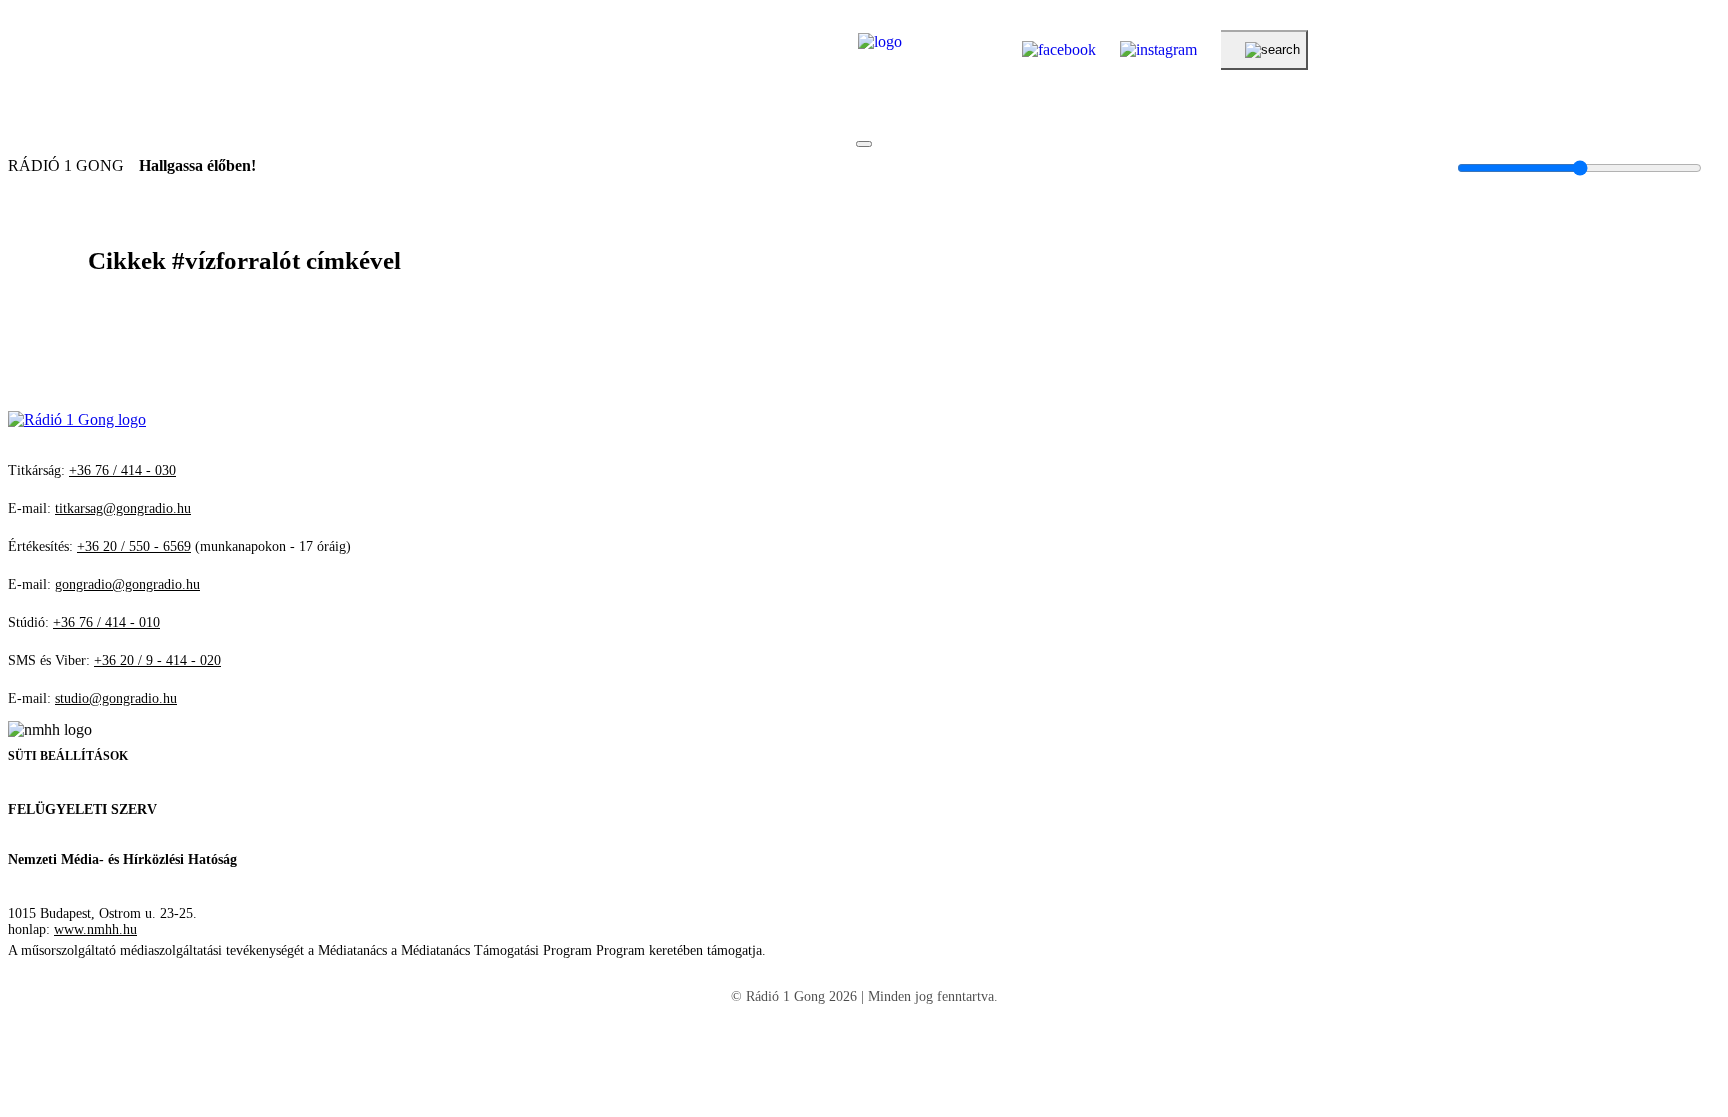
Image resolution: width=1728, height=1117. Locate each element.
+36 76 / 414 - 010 (106, 622)
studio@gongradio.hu (116, 698)
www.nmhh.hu (95, 929)
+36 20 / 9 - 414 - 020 (157, 660)
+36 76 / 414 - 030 (122, 470)
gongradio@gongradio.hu (127, 584)
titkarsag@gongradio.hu (123, 508)
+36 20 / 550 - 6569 (134, 546)
